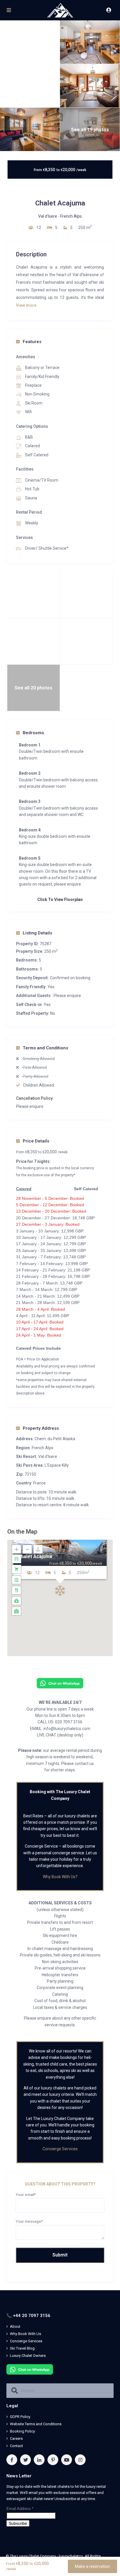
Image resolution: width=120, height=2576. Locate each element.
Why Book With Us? (60, 1877)
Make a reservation (92, 2566)
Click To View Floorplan (60, 900)
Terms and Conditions (45, 1048)
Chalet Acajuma (35, 1556)
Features (32, 342)
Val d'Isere (48, 216)
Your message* (29, 2221)
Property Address (41, 1428)
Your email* (26, 2195)
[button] (60, 1591)
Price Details (36, 1141)
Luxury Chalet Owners (28, 2356)
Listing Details (37, 933)
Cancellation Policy (34, 1098)
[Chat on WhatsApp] (60, 1683)
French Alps (71, 216)
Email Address (20, 2509)
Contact (16, 2446)
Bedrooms (33, 733)
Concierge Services (60, 2149)
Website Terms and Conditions (36, 2424)
